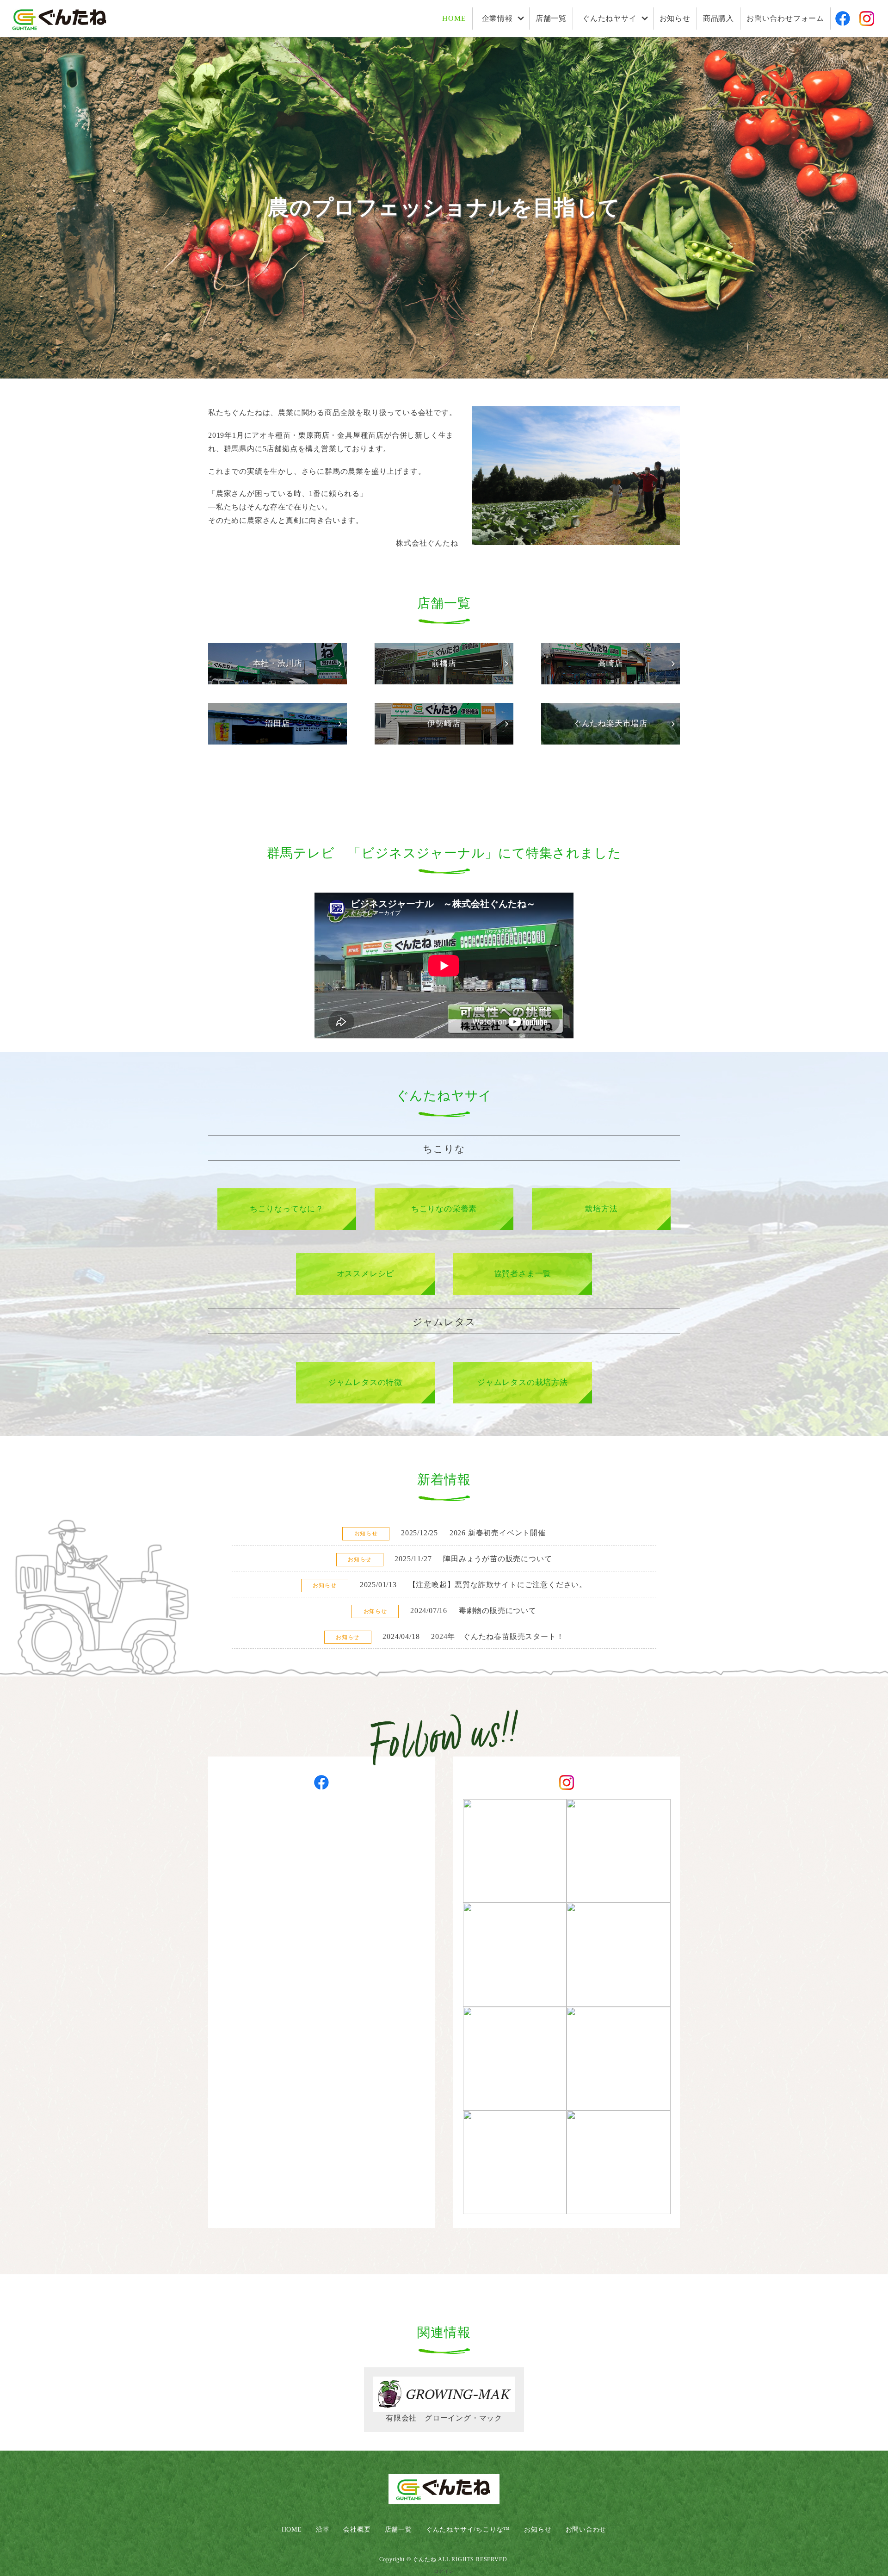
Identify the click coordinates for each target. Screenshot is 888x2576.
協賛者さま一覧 (523, 1274)
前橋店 (444, 663)
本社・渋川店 (278, 663)
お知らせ (675, 18)
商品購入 (718, 18)
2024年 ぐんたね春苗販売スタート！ (497, 1636)
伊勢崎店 (444, 723)
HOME (454, 18)
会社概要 (357, 2529)
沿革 (323, 2529)
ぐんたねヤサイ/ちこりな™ (468, 2529)
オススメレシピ (366, 1274)
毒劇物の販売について (498, 1611)
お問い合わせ (586, 2529)
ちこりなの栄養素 (444, 1209)
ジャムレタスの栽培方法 (523, 1382)
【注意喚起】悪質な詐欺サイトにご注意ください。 (498, 1585)
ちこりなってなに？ (287, 1209)
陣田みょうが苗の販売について (497, 1559)
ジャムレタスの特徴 (365, 1382)
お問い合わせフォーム (785, 18)
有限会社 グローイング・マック (444, 2418)
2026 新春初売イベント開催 (498, 1533)
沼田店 (277, 723)
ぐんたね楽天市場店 (610, 723)
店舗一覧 (551, 18)
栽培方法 (601, 1209)
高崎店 (610, 663)
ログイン (444, 2571)
